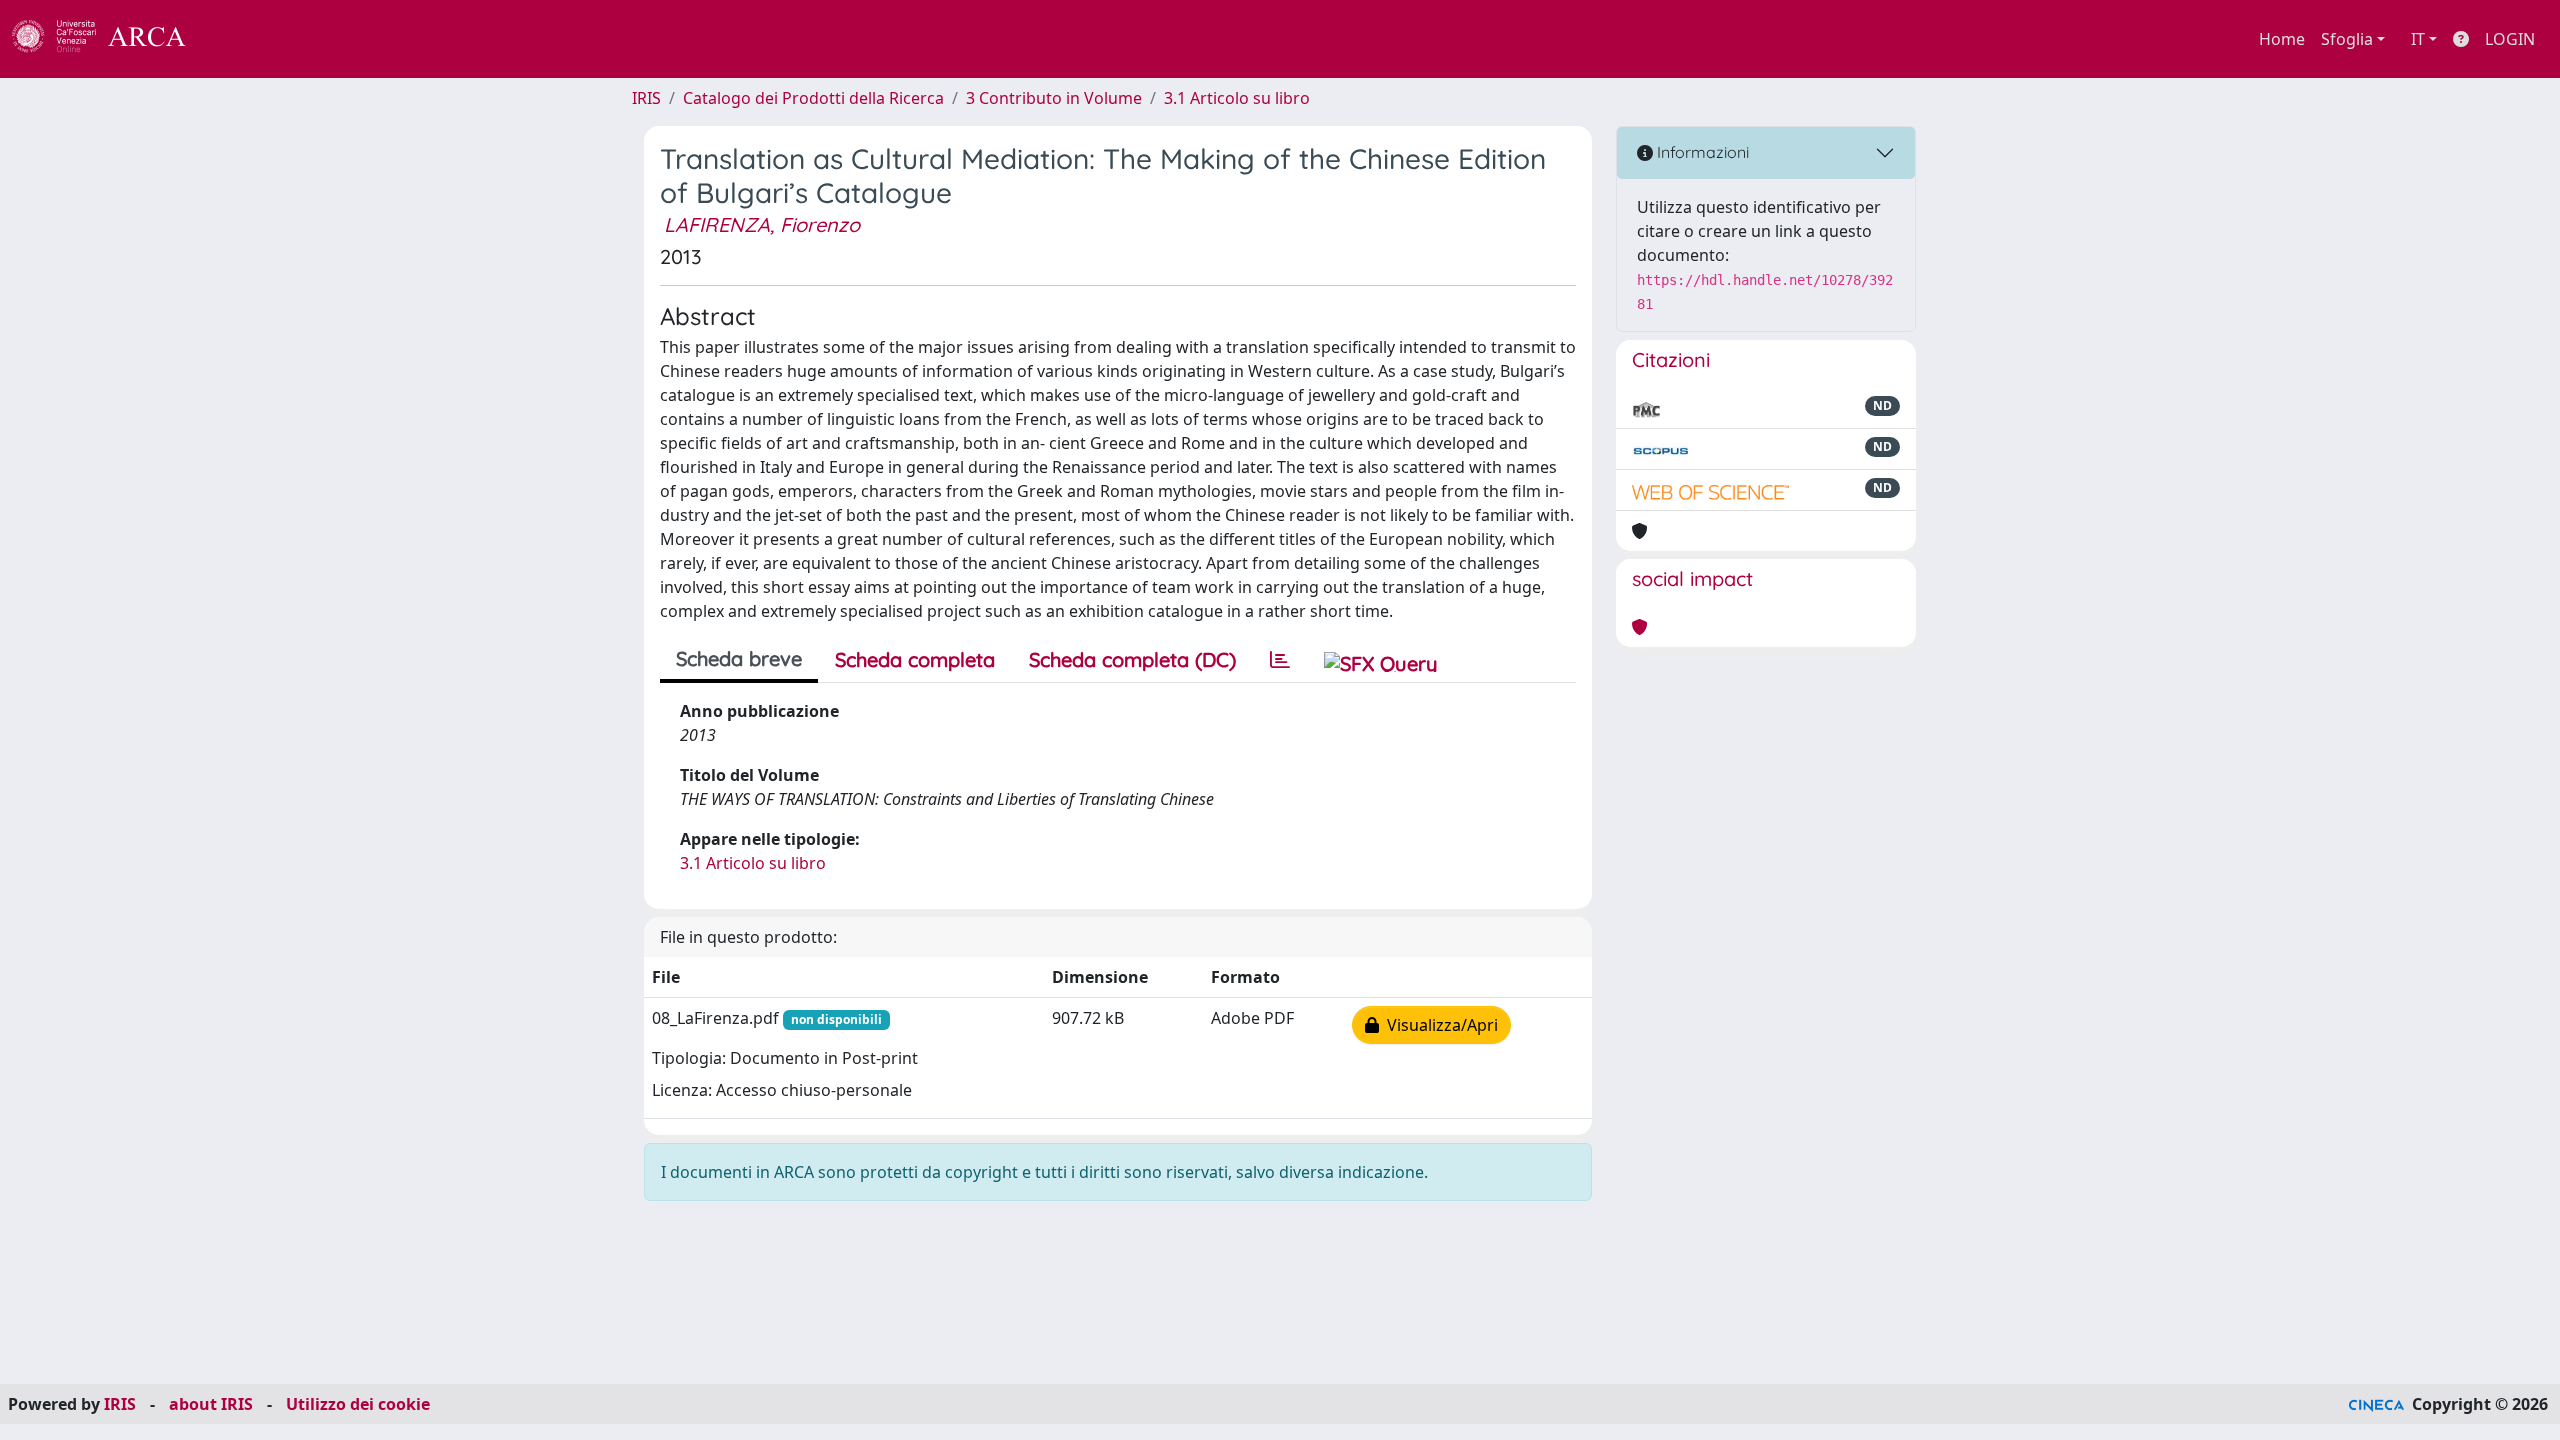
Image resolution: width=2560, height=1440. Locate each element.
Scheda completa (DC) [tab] (1132, 659)
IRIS (646, 98)
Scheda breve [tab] (739, 658)
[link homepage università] (240, 39)
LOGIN (2510, 39)
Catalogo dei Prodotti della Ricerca (813, 98)
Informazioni (1701, 152)
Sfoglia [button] (2347, 39)
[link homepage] (110, 39)
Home (2282, 39)
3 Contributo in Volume (1054, 98)
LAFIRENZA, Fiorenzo (762, 224)
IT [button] (2418, 39)
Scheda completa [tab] (915, 659)
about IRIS (211, 1404)
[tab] (1280, 660)
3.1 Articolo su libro (1237, 98)
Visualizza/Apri (1438, 1025)
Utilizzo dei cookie (358, 1404)
